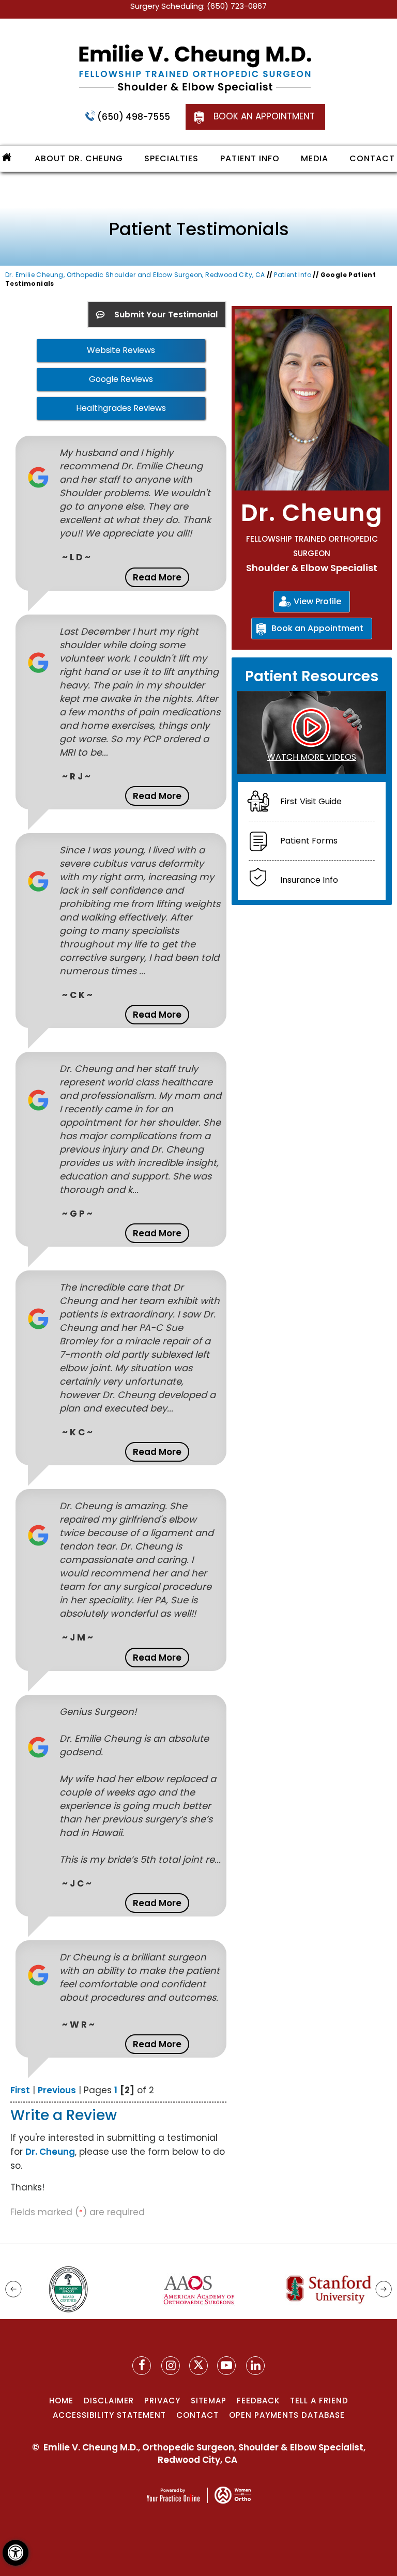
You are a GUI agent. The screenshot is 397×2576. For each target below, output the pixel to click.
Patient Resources (312, 676)
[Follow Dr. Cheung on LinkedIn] (255, 2366)
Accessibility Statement (109, 2415)
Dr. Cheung (50, 2152)
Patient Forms (309, 841)
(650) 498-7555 (134, 117)
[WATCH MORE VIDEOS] (312, 732)
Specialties (171, 158)
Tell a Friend (319, 2401)
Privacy (162, 2401)
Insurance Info (309, 880)
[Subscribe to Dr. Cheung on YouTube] (226, 2366)
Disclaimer (109, 2401)
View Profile (317, 601)
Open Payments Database (287, 2415)
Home (61, 2401)
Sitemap (209, 2401)
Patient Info (250, 158)
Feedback (258, 2401)
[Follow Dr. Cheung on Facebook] (142, 2366)
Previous (57, 2090)
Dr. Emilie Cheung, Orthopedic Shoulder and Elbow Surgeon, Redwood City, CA (135, 275)
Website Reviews (121, 350)
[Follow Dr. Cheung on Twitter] (198, 2366)
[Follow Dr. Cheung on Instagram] (171, 2366)
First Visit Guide (311, 801)
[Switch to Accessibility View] (16, 2553)
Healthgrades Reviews (121, 408)
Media (315, 158)
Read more (157, 577)
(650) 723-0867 (237, 6)
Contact (372, 158)
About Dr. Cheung (79, 158)
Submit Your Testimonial (165, 315)
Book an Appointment (264, 116)
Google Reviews (121, 379)
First (20, 2090)
